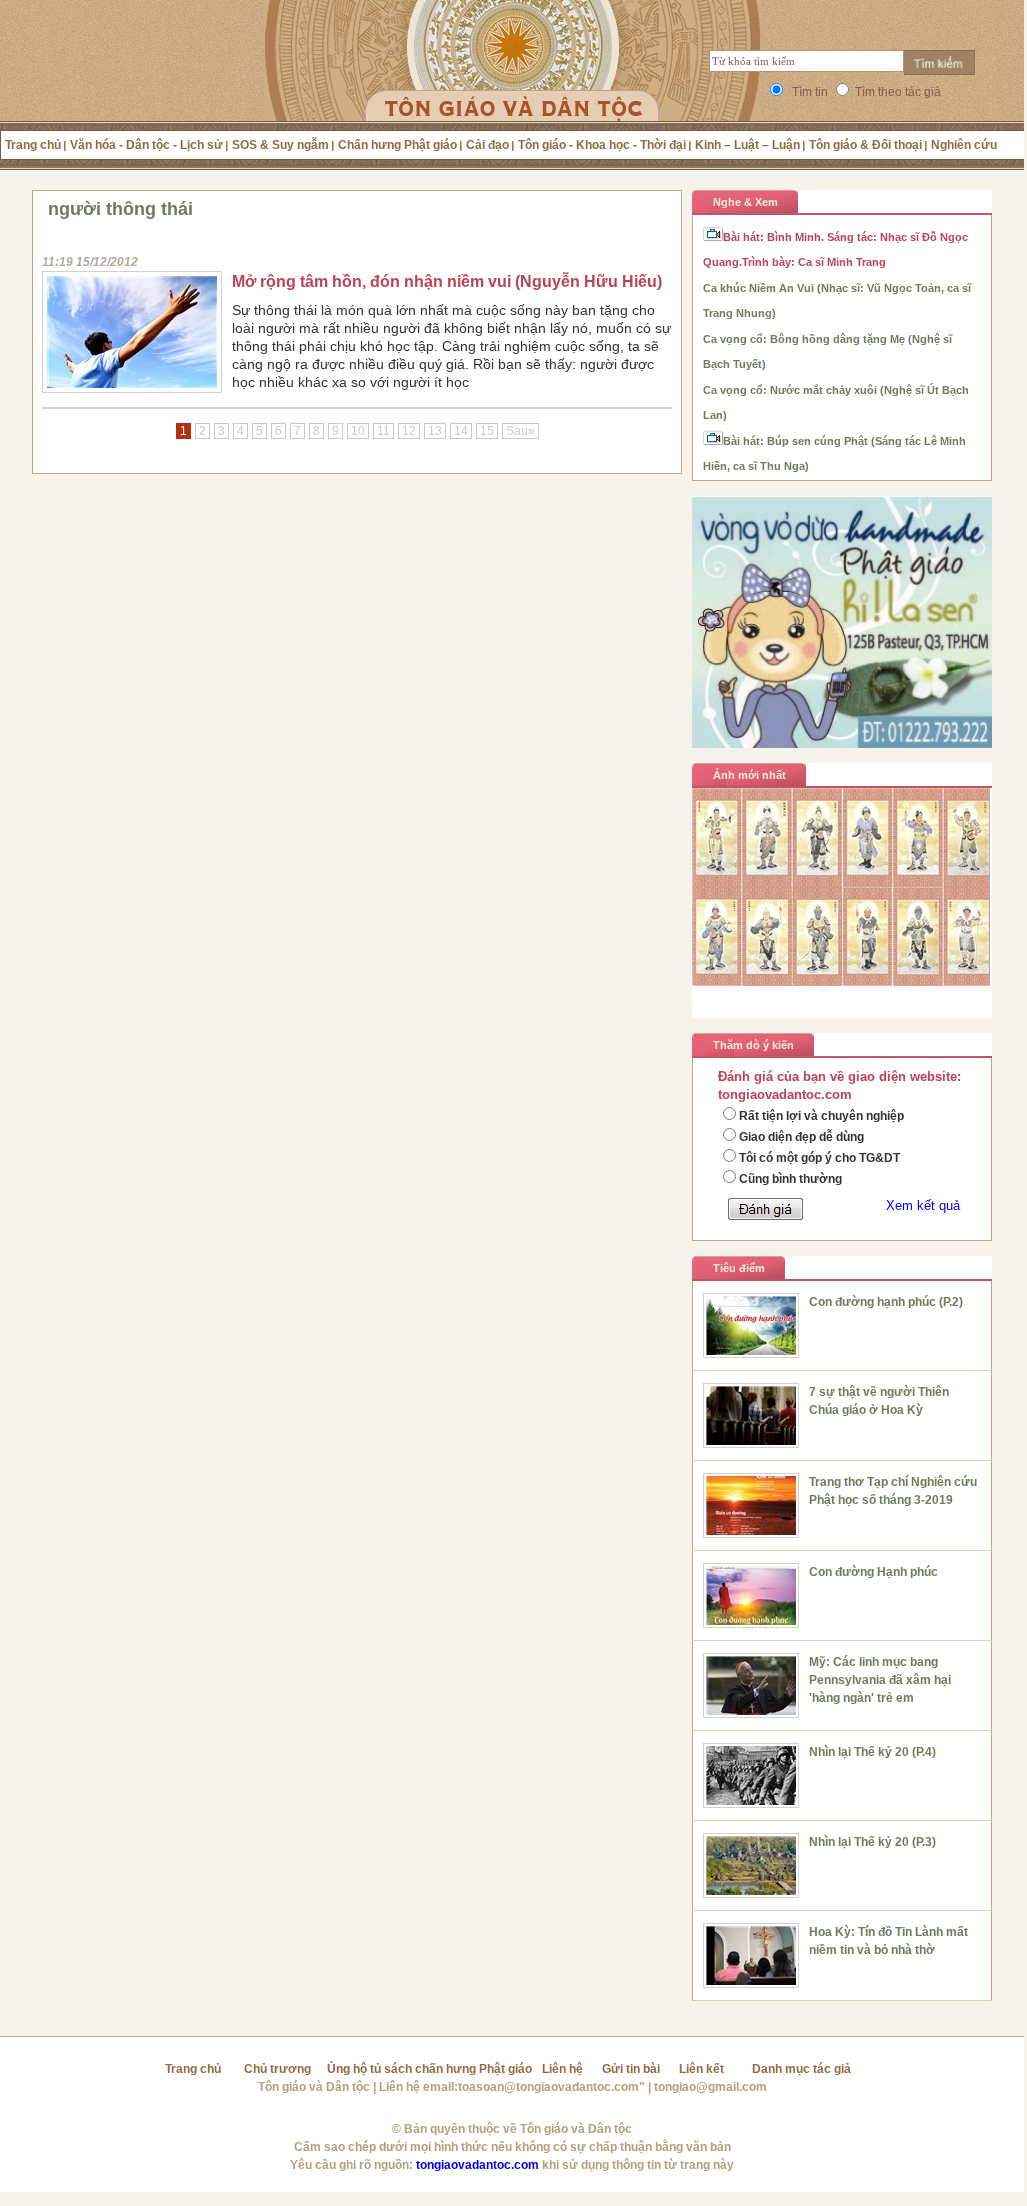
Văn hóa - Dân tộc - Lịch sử (146, 145)
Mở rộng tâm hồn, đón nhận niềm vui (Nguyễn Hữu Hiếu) (447, 281)
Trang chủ (33, 145)
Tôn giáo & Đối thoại (865, 145)
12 (409, 431)
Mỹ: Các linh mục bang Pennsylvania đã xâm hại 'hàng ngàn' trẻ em (880, 1680)
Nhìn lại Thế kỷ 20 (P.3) (872, 1842)
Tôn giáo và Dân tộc (314, 2087)
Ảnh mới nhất (749, 775)
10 (358, 431)
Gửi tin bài (631, 2069)
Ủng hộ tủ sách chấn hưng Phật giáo (429, 2069)
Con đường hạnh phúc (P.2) (886, 1302)
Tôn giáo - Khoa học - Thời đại (602, 145)
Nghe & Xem (745, 202)
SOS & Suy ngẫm (280, 145)
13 (435, 431)
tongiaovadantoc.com (477, 2165)
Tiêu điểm (739, 1268)
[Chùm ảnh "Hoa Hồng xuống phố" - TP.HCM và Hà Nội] (842, 981)
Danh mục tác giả (801, 2069)
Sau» (520, 431)
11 (383, 431)
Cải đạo (487, 145)
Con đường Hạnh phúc (873, 1572)
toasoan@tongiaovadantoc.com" (551, 2087)
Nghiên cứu (964, 145)
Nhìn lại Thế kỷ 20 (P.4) (872, 1752)
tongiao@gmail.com (710, 2087)
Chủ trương (277, 2069)
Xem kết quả (923, 1205)
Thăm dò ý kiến (753, 1045)
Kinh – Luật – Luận (747, 145)
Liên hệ (562, 2069)
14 (461, 431)
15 (487, 431)
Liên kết (701, 2069)
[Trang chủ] (512, 85)
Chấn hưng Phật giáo (397, 145)
